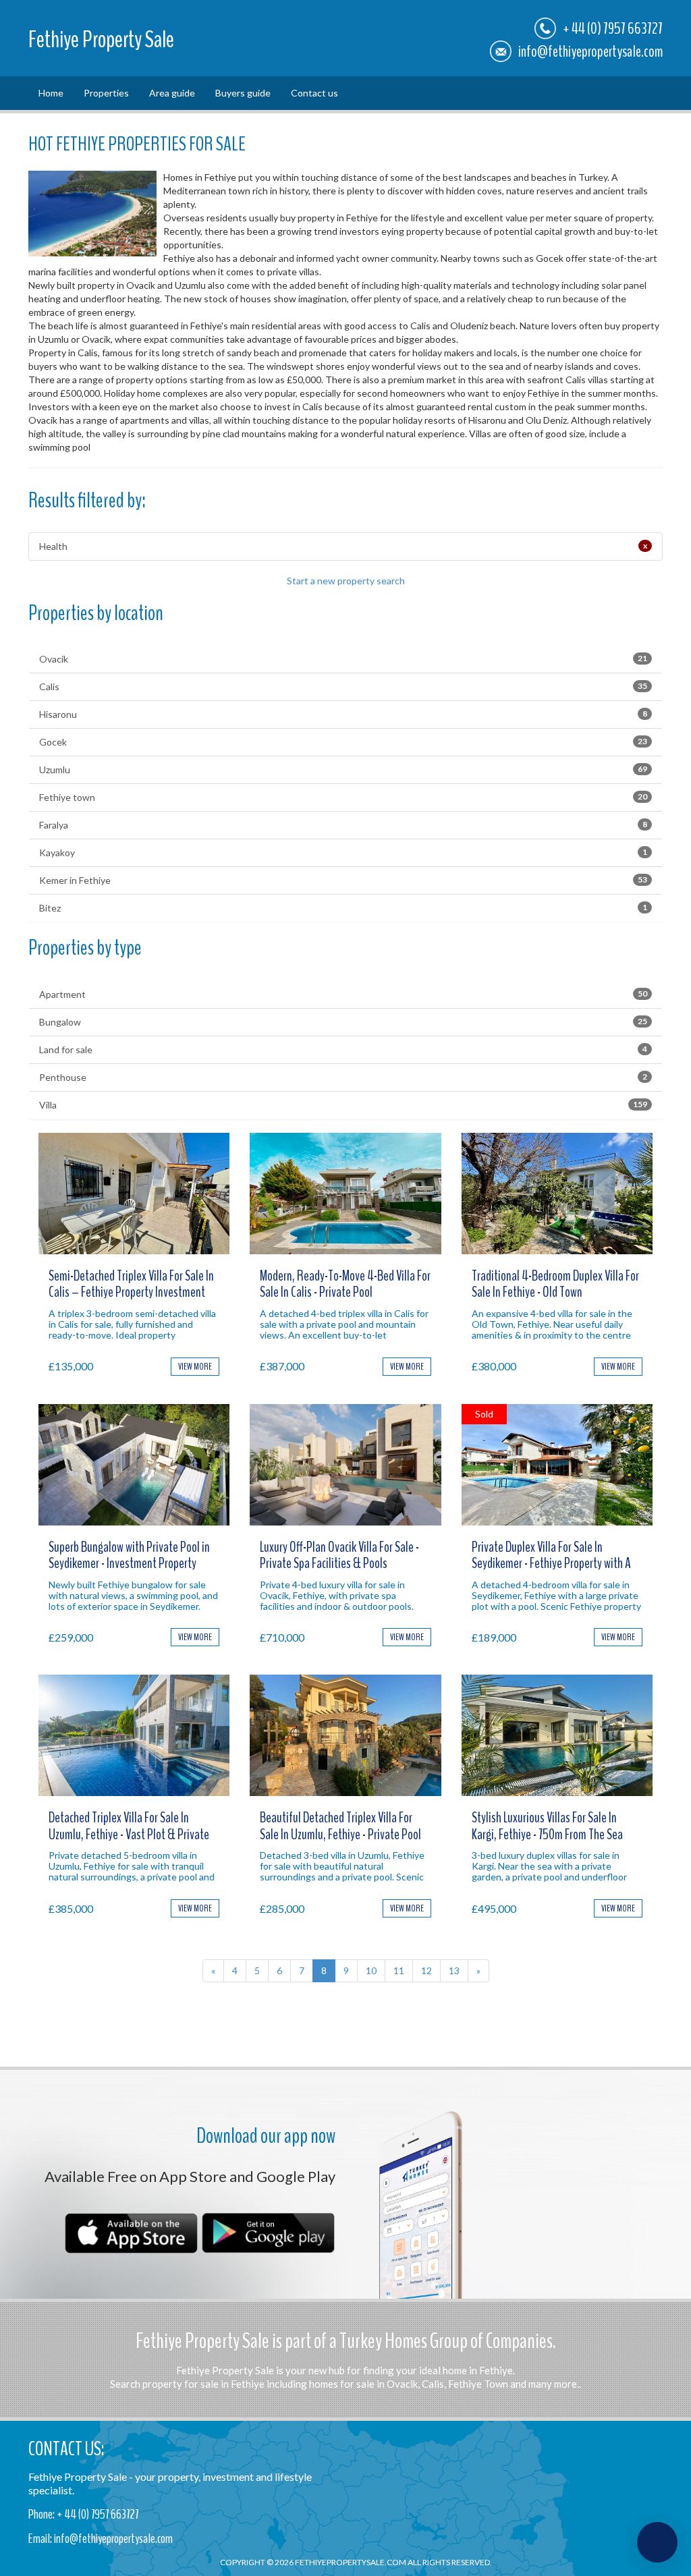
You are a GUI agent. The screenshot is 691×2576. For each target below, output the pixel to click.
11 (399, 1970)
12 (426, 1970)
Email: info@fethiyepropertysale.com (101, 2539)
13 (454, 1970)
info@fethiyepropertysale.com (590, 51)
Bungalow (343, 1022)
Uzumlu (343, 769)
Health (343, 546)
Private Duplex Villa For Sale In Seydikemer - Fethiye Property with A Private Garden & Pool (551, 1563)
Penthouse (343, 1077)
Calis (343, 687)
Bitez (343, 908)
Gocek (343, 742)
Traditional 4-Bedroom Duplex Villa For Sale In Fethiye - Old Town (555, 1284)
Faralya (343, 825)
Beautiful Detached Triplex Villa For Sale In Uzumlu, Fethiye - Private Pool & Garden (340, 1834)
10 (371, 1970)
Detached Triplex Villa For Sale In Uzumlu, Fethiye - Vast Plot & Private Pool (129, 1834)
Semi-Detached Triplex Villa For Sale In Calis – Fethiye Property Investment (131, 1284)
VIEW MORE (195, 1367)
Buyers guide (243, 93)
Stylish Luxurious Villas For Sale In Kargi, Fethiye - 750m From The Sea (547, 1826)
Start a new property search (346, 581)
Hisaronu (343, 714)
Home (51, 93)
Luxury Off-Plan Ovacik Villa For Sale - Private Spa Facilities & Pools (339, 1555)
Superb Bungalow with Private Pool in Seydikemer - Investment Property (129, 1555)
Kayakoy (343, 852)
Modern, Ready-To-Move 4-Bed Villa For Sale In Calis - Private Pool (345, 1284)
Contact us (314, 93)
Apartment (343, 994)
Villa (343, 1105)
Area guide (172, 93)
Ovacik (343, 659)
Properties (106, 93)
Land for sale (343, 1049)
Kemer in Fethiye (343, 880)
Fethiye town (343, 797)
